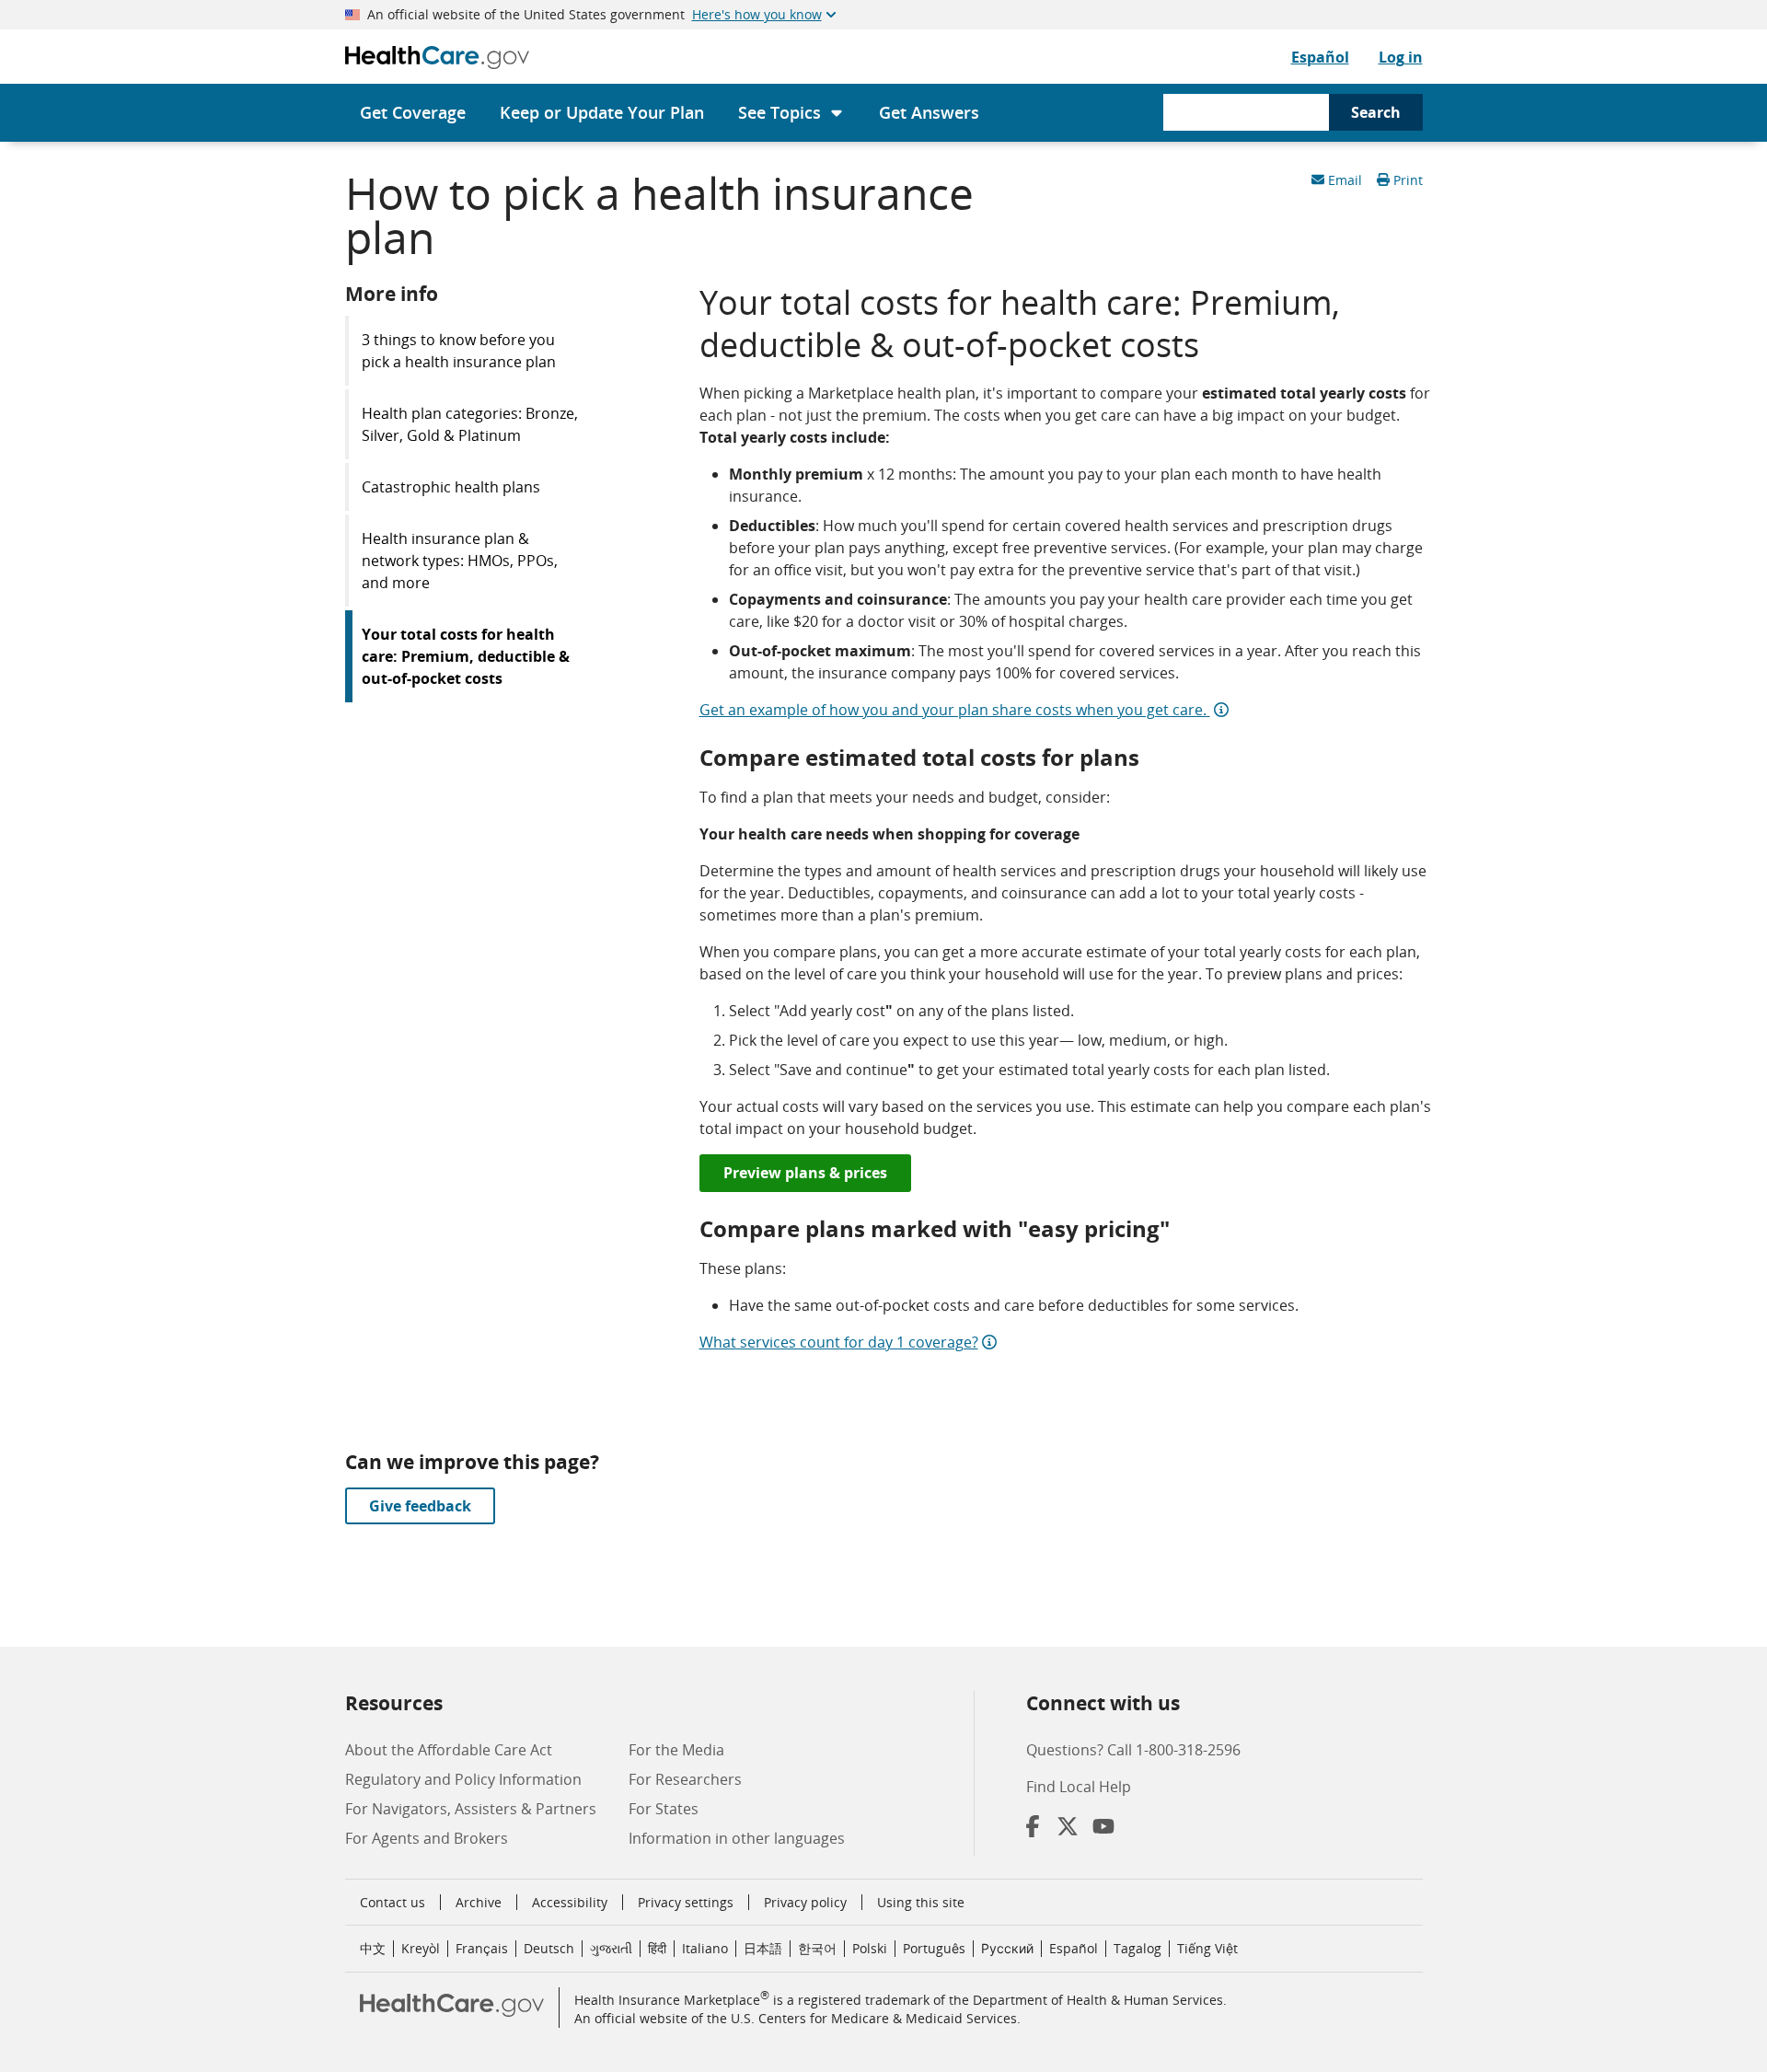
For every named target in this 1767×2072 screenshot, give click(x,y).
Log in (1401, 57)
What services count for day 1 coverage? (839, 1342)
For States (664, 1809)
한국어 (817, 1948)
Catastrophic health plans (451, 487)
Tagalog (1138, 1948)
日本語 (763, 1948)
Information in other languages (737, 1838)
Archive (479, 1902)
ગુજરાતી (611, 1948)
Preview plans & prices (805, 1173)
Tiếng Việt (1207, 1948)
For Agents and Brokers (427, 1838)
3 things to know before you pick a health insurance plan (459, 351)
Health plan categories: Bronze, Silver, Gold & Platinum (470, 424)
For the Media (676, 1750)
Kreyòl (421, 1948)
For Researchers (685, 1779)
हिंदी (657, 1948)
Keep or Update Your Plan (602, 112)
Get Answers (929, 112)
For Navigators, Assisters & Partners (471, 1809)
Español (1320, 57)
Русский (1007, 1948)
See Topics (780, 112)
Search (1376, 112)
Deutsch (549, 1948)
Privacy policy (805, 1902)
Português (934, 1948)
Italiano (705, 1948)
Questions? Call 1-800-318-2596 (1133, 1750)
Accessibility (570, 1902)
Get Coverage (413, 112)
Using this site (921, 1902)
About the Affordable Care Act (449, 1750)
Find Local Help (1079, 1787)
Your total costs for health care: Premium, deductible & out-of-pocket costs (466, 656)
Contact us (393, 1902)
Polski (870, 1948)
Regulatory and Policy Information (463, 1779)
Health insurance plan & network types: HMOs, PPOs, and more (460, 561)
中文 (373, 1948)
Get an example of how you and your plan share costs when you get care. (955, 710)
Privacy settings (686, 1903)
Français (482, 1948)
